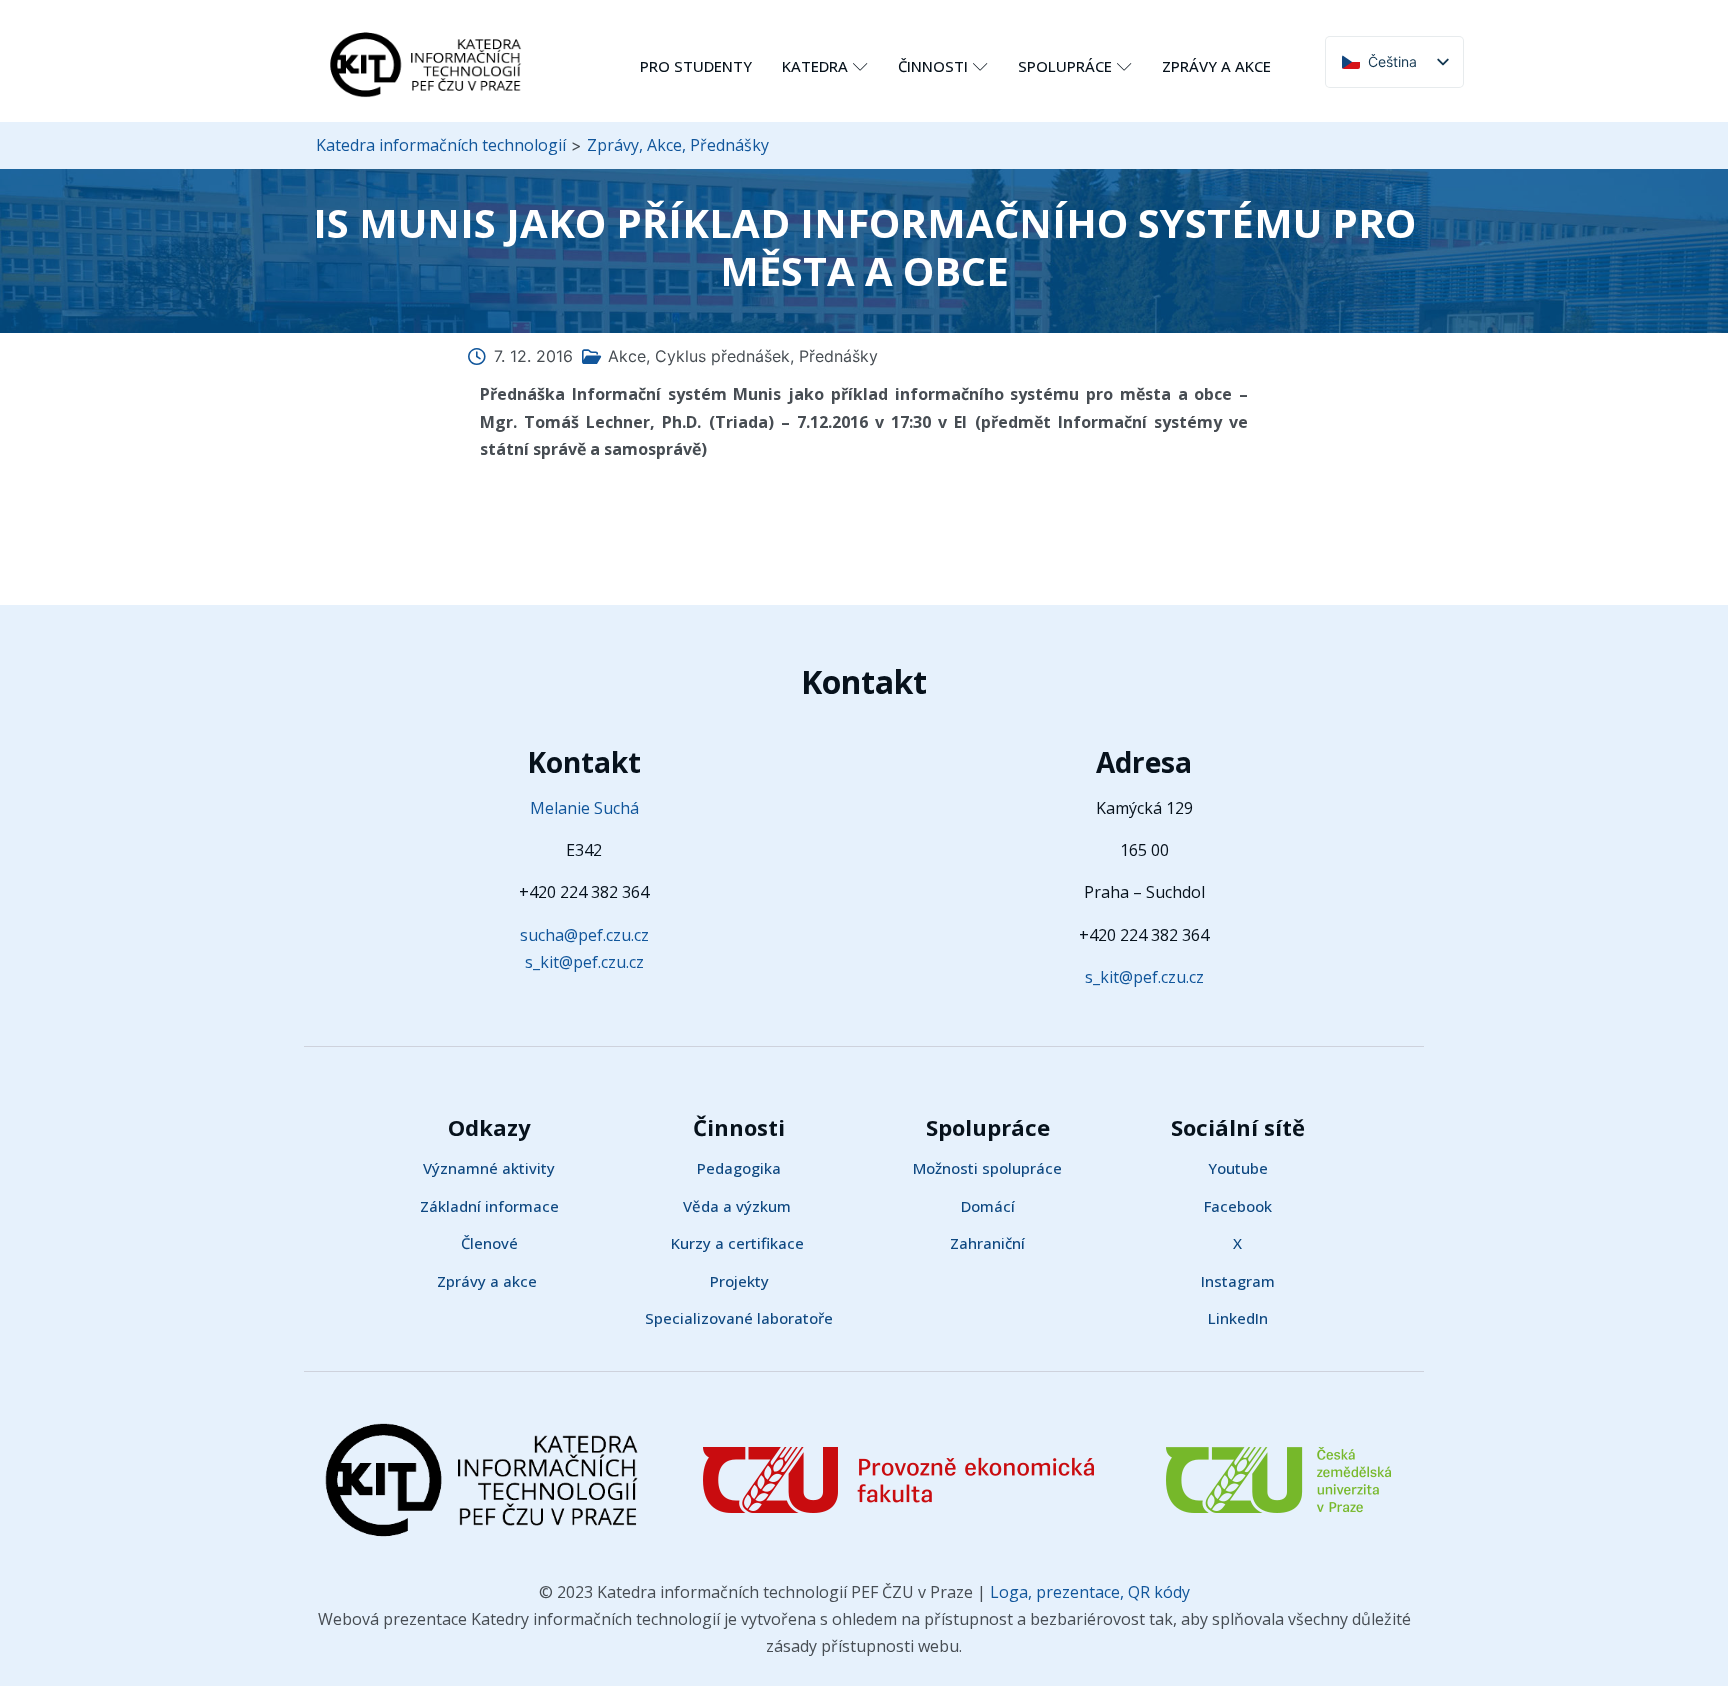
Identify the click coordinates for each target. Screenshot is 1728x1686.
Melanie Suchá (584, 808)
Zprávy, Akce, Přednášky (678, 145)
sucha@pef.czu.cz (584, 935)
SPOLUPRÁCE (1065, 66)
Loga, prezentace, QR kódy (1088, 1592)
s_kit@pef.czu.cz (584, 962)
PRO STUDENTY (696, 66)
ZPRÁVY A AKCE (1216, 66)
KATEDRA (815, 66)
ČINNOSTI (933, 66)
